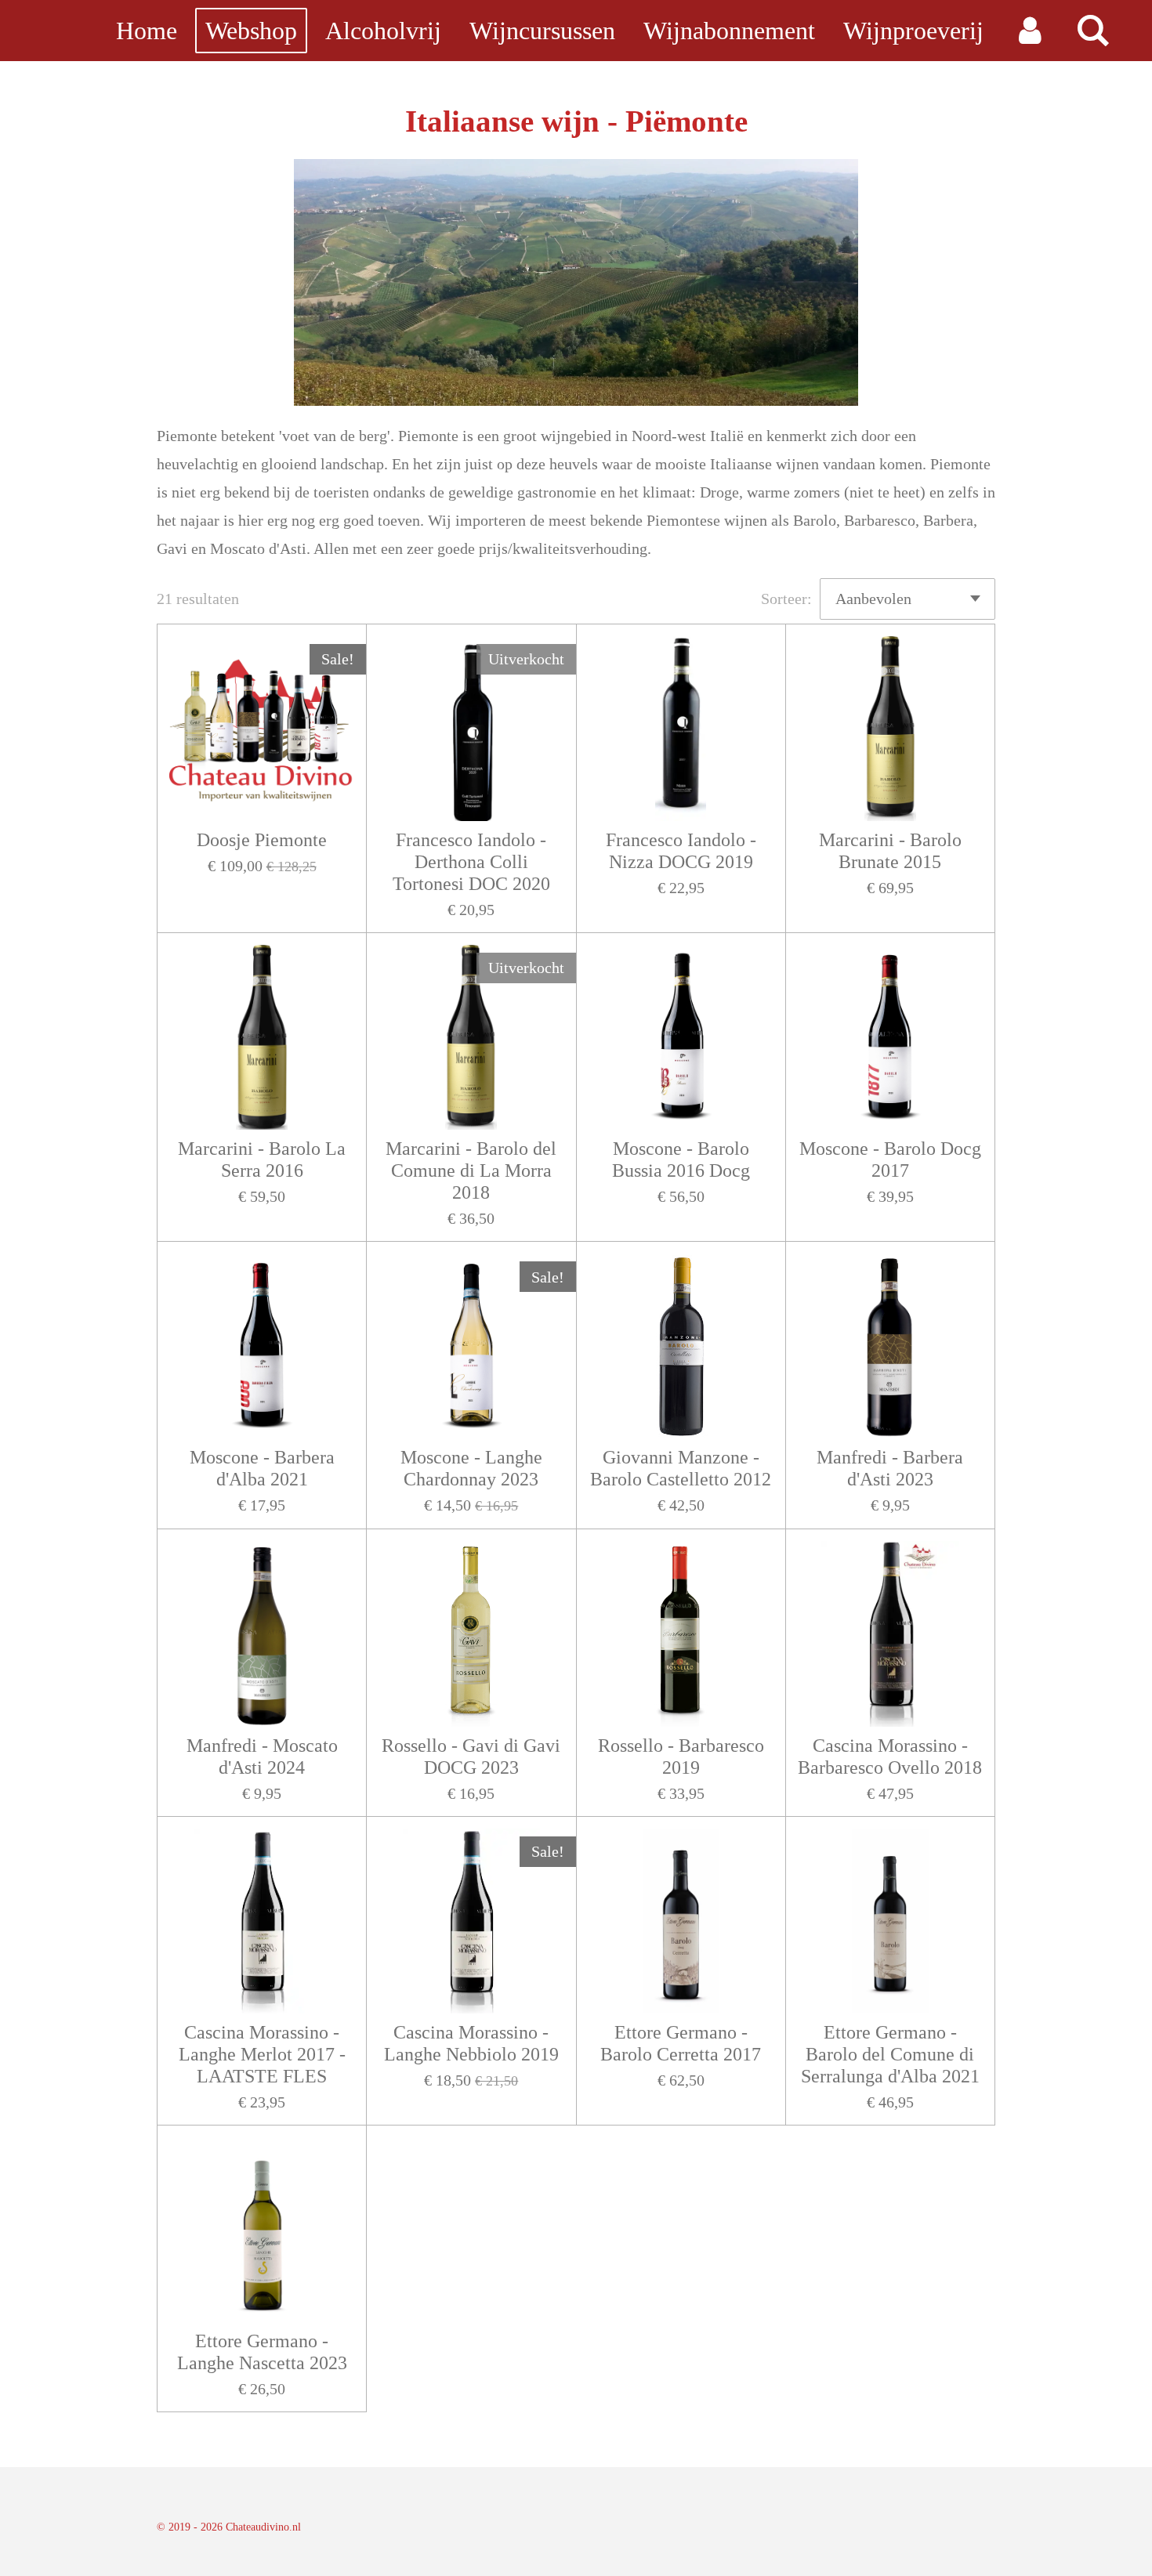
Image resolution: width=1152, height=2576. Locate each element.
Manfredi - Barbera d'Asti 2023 (890, 1468)
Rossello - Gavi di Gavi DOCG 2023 (471, 1757)
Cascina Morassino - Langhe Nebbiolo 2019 (471, 2043)
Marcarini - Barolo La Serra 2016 (262, 1160)
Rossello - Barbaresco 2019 (681, 1757)
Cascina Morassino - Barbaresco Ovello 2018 (890, 1757)
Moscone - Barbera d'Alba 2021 (262, 1468)
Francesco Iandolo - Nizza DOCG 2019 (681, 851)
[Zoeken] (1093, 31)
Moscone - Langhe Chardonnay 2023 (471, 1468)
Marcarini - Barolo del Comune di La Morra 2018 (471, 1170)
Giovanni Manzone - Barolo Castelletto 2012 (681, 1468)
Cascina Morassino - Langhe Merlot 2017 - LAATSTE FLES (262, 2054)
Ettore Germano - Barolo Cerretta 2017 (681, 2043)
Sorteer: (786, 599)
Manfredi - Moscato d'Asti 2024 (262, 1757)
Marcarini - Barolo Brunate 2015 (890, 851)
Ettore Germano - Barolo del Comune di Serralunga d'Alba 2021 (890, 2054)
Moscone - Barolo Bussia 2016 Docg (681, 1160)
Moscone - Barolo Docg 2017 (890, 1160)
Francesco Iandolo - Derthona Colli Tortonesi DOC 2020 (471, 862)
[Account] (1029, 31)
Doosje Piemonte (262, 840)
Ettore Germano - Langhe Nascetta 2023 (262, 2352)
